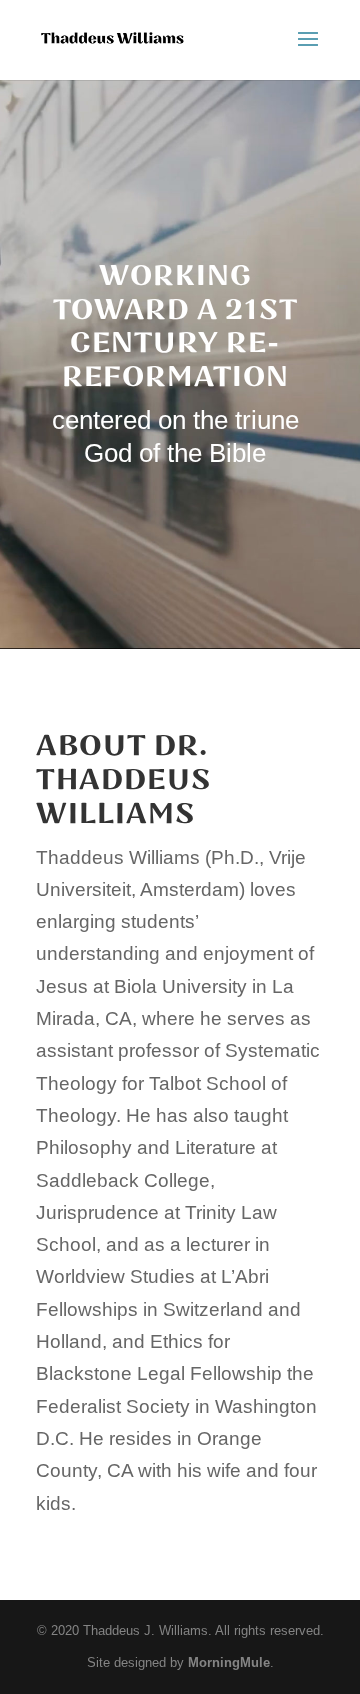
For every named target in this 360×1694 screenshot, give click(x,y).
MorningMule (229, 1662)
